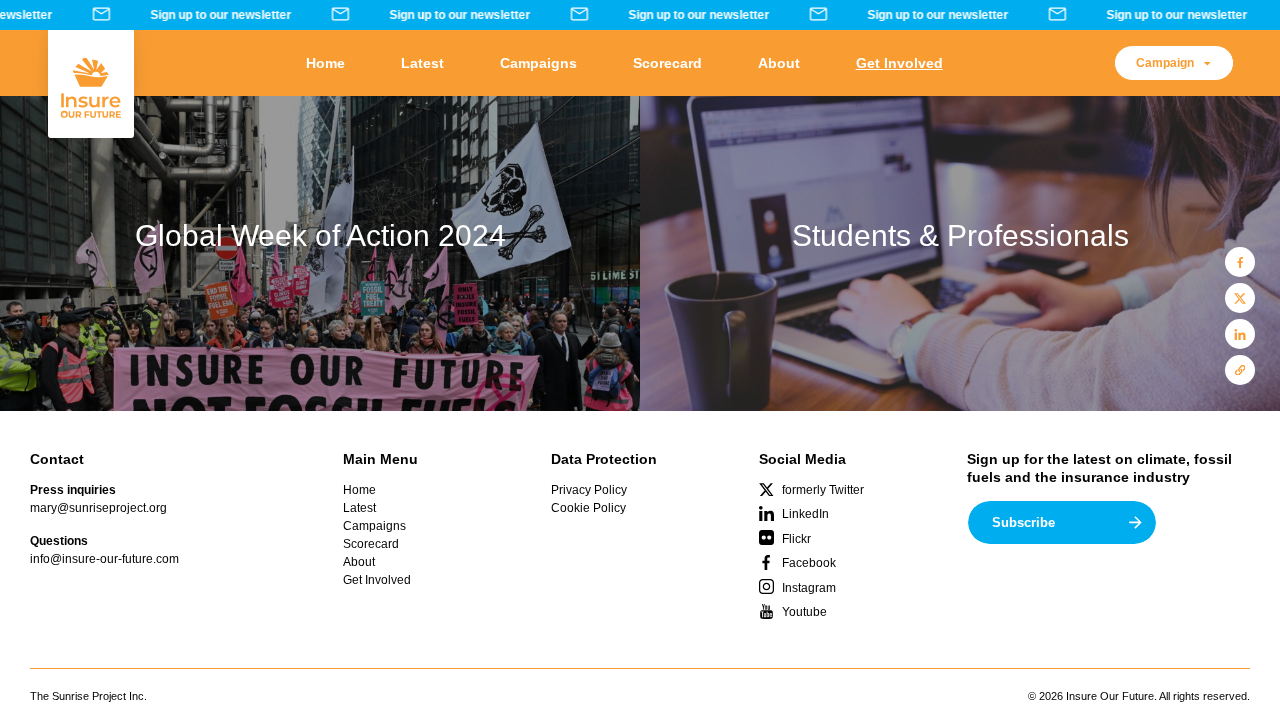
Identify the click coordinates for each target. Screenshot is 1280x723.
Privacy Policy (589, 490)
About (779, 63)
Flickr (796, 539)
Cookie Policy (588, 508)
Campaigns (538, 63)
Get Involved (899, 63)
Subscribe (1023, 522)
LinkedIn (805, 514)
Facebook (809, 563)
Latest (422, 63)
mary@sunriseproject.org (98, 508)
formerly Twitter (823, 490)
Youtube (804, 612)
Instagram (809, 588)
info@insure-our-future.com (104, 559)
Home (325, 63)
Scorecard (667, 63)
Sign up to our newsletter (215, 15)
